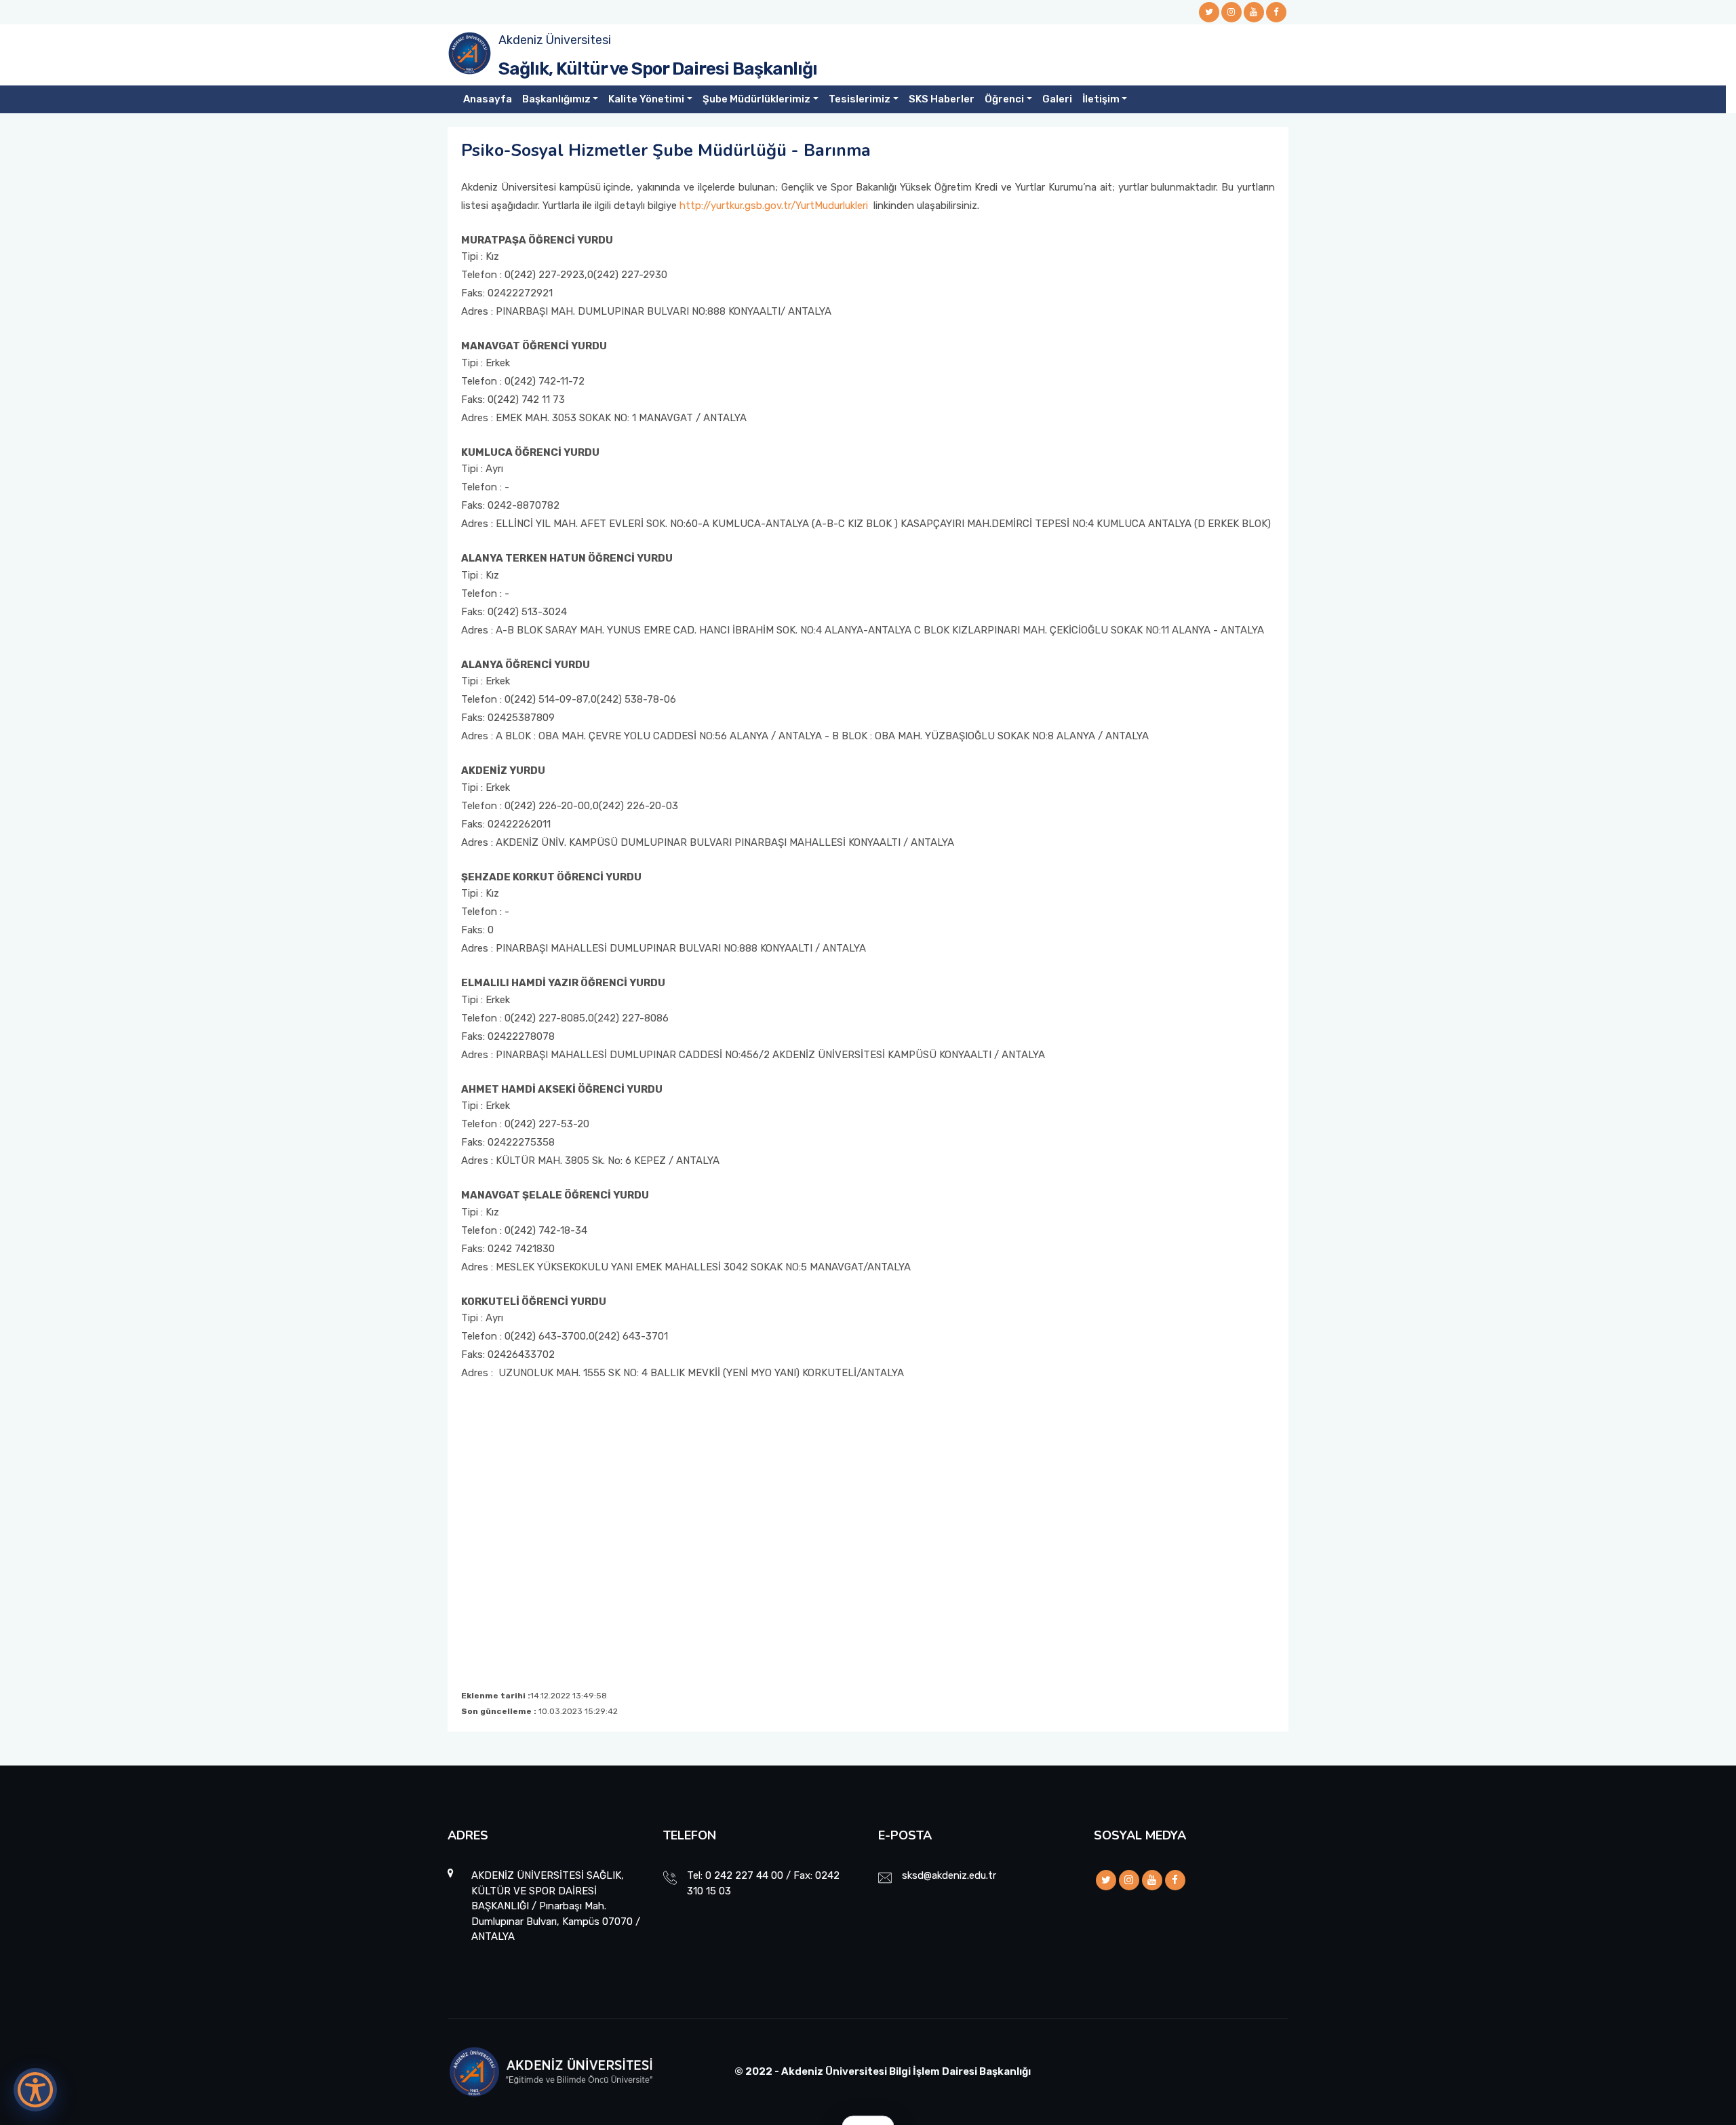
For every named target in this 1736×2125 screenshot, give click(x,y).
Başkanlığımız (556, 99)
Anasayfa (488, 99)
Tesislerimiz (860, 99)
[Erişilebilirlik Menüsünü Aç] (35, 2090)
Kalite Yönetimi (646, 99)
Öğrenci (1004, 99)
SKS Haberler (942, 99)
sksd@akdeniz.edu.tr (949, 1875)
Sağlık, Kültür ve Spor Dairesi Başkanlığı (658, 69)
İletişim (1101, 99)
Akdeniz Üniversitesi (555, 40)
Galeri (1057, 99)
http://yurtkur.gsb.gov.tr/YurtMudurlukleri (774, 206)
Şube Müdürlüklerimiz (756, 99)
